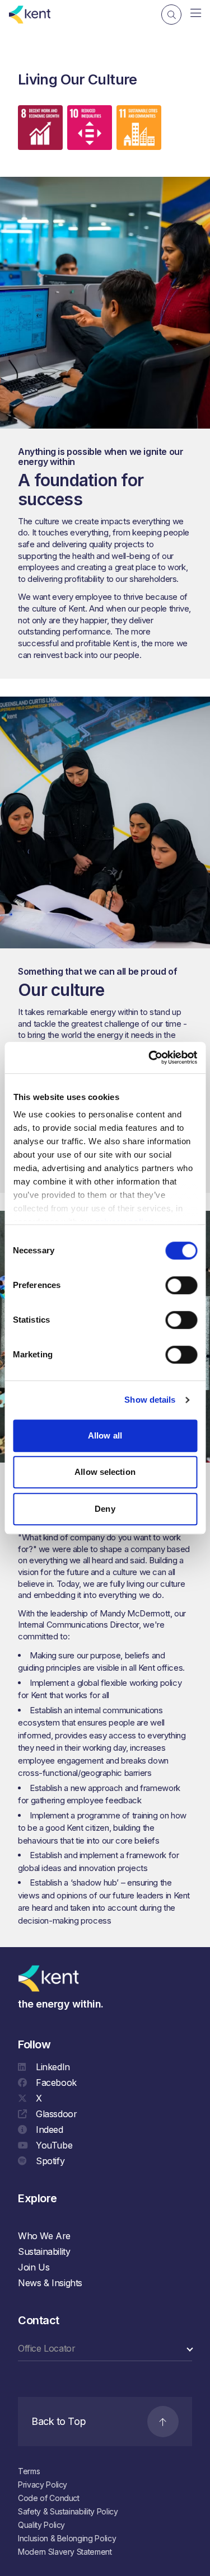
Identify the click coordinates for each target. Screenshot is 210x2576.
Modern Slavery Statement (65, 2552)
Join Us (34, 2267)
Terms (29, 2471)
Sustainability (44, 2251)
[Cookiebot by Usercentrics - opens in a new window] (150, 1057)
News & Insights (50, 2283)
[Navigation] (196, 13)
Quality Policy (41, 2525)
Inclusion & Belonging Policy (67, 2538)
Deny (105, 1509)
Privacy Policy (43, 2485)
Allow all (105, 1435)
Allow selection (105, 1472)
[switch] (181, 1285)
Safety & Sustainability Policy (68, 2511)
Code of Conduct (49, 2498)
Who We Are (44, 2236)
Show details (150, 1400)
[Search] (171, 15)
